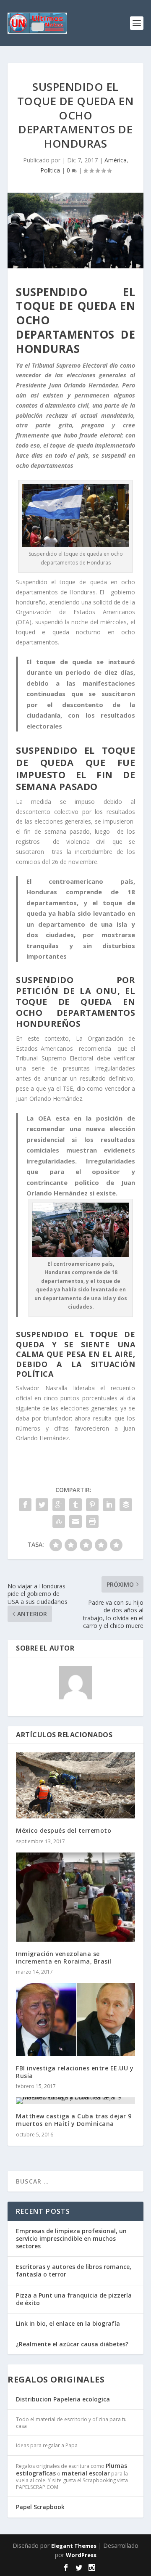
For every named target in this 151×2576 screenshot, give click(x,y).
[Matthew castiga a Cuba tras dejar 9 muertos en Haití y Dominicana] (75, 2101)
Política (50, 170)
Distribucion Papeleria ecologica (63, 2399)
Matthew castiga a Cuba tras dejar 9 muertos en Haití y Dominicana (74, 2120)
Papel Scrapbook (40, 2507)
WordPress (81, 2555)
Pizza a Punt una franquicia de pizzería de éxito (74, 2299)
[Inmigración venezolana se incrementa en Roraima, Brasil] (75, 1897)
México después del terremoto (64, 1830)
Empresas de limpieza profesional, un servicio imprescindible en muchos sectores (71, 2238)
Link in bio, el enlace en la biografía (68, 2323)
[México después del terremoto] (75, 1786)
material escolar (86, 2473)
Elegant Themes (74, 2546)
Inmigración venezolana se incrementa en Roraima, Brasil (64, 1957)
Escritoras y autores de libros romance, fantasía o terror (74, 2270)
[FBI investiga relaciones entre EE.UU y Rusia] (75, 2019)
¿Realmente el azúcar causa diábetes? (72, 2344)
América (116, 160)
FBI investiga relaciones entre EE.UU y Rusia (75, 2072)
